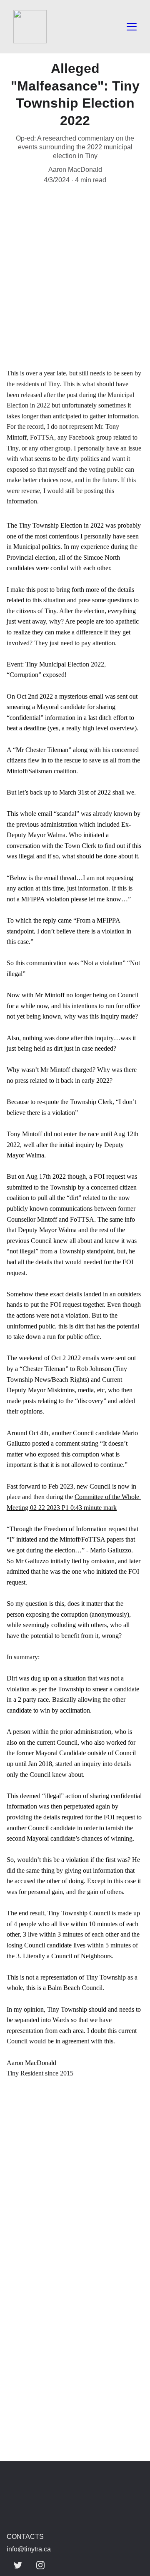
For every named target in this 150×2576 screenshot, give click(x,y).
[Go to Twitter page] (18, 2565)
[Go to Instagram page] (40, 2565)
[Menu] (132, 27)
